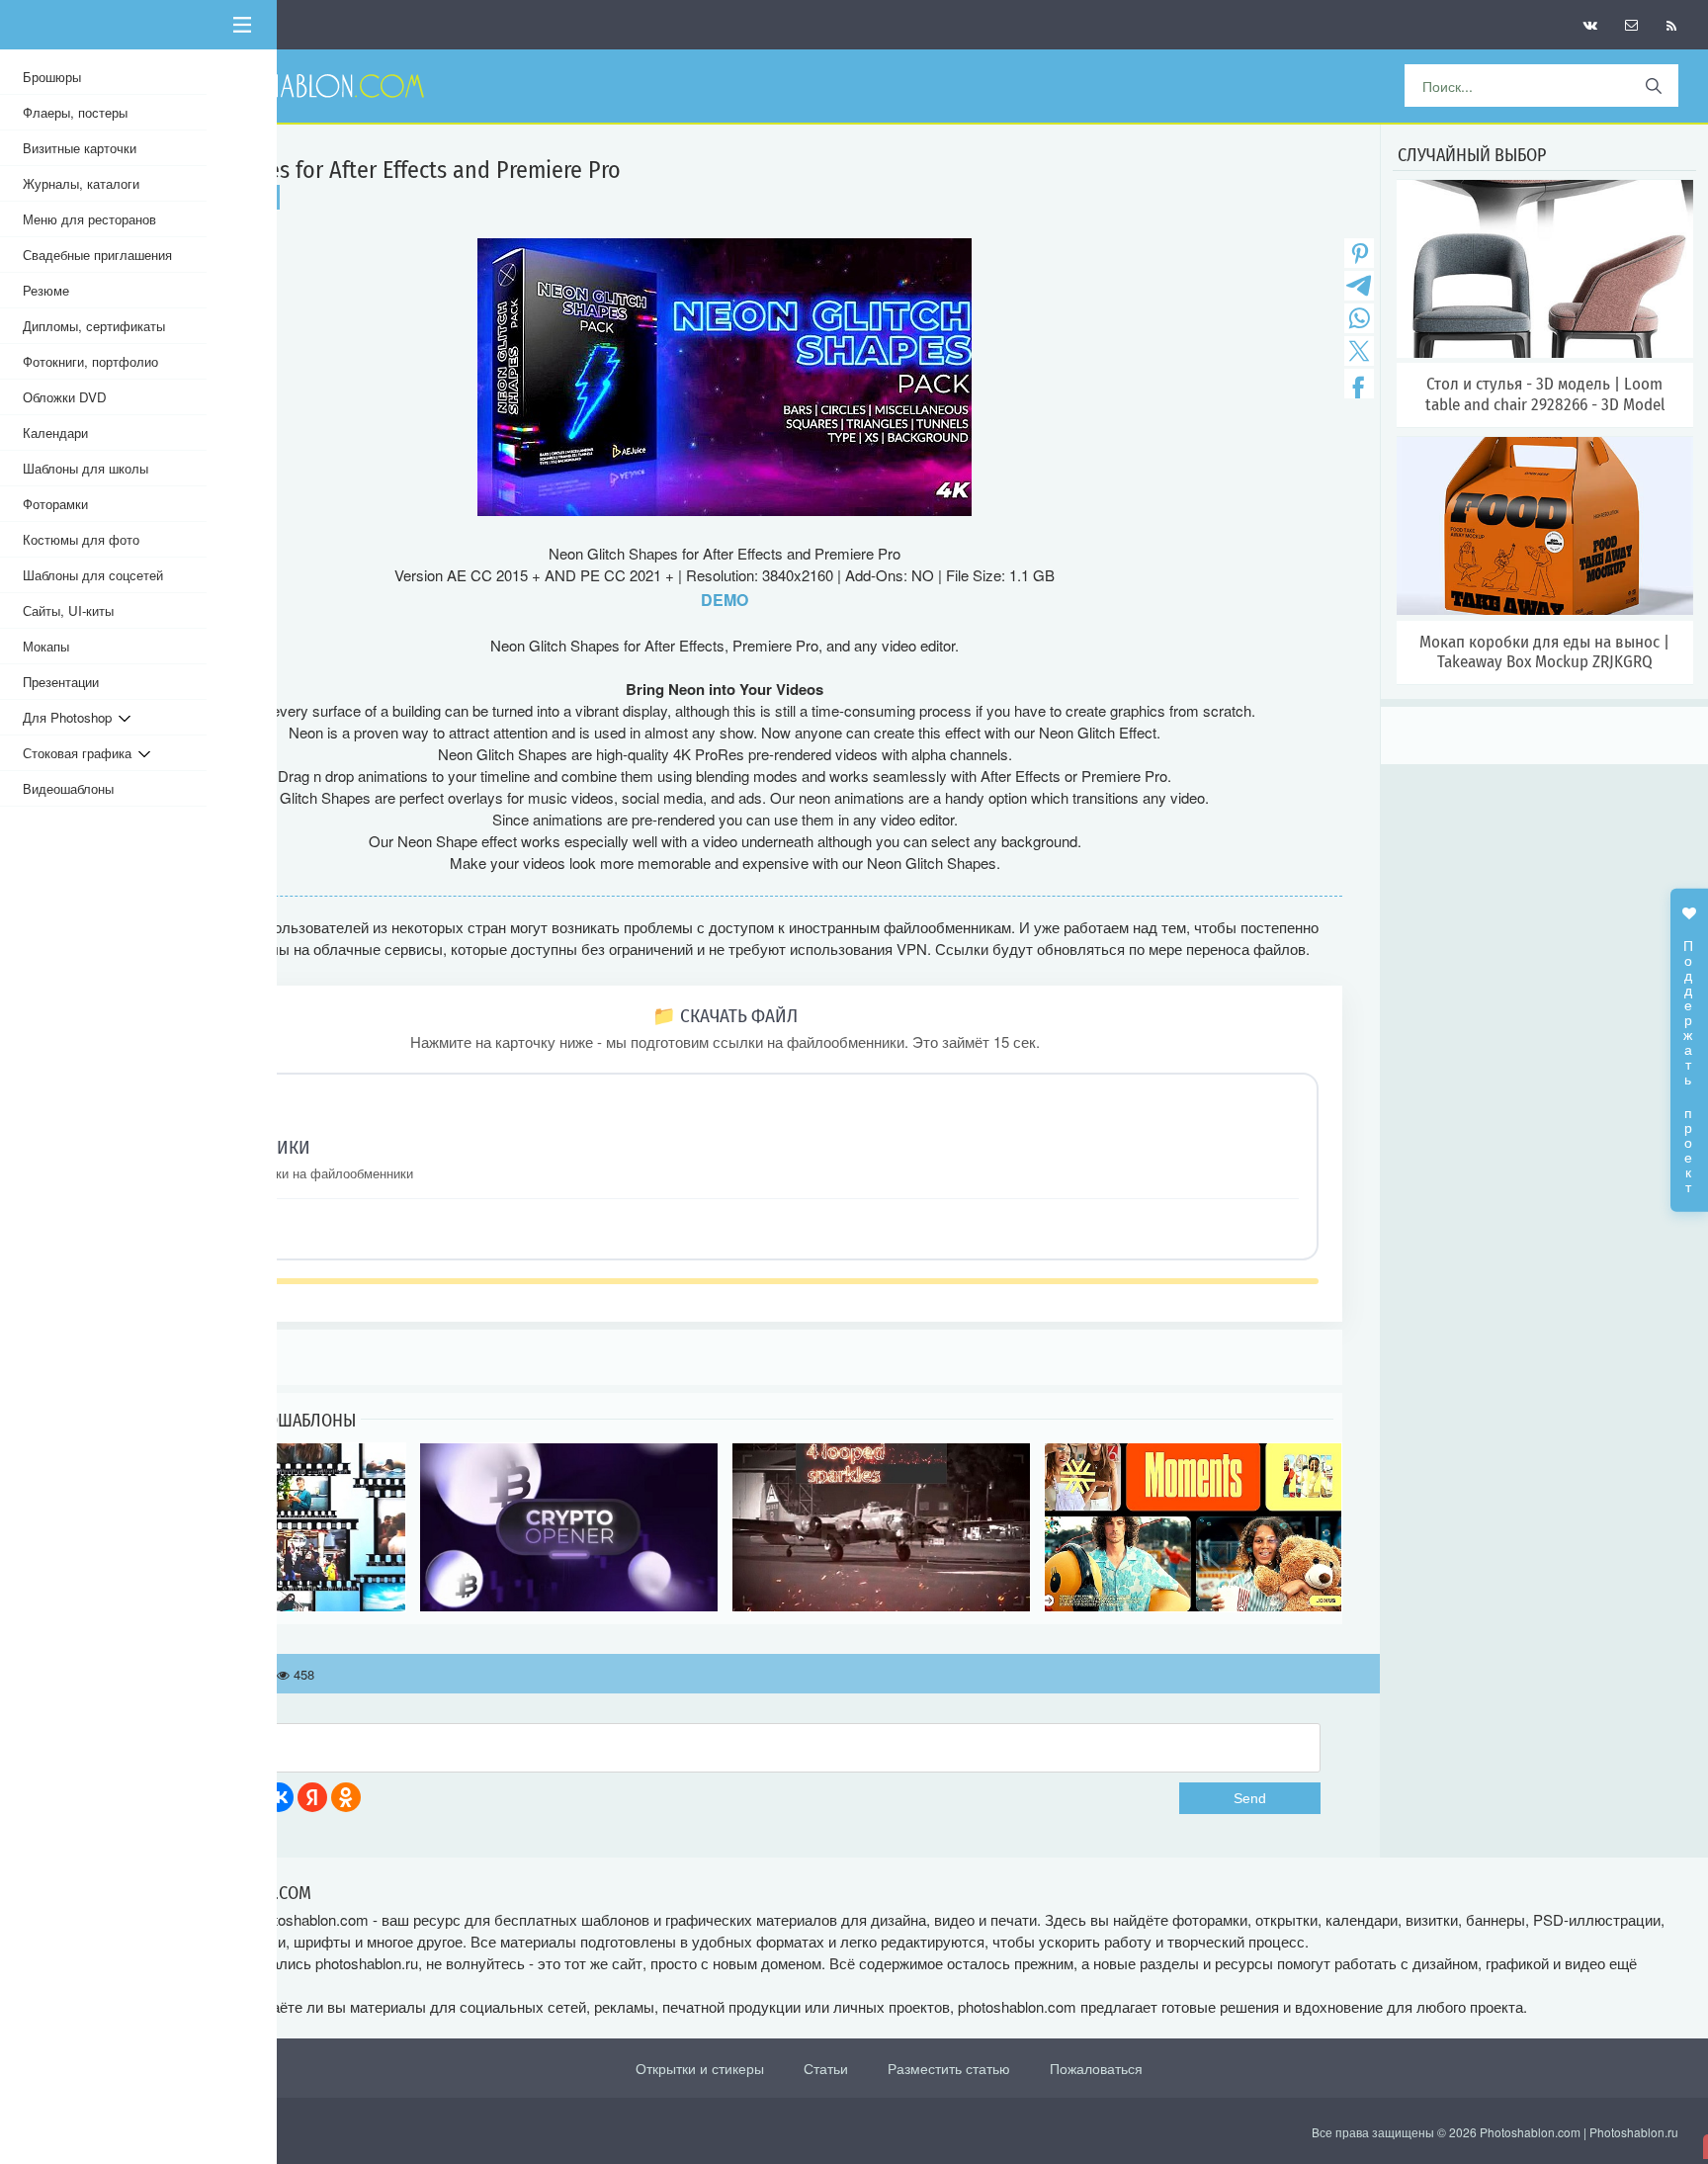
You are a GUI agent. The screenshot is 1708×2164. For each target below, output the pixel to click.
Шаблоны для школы (85, 468)
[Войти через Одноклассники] (346, 1797)
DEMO (725, 600)
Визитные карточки (80, 148)
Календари (55, 433)
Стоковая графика (81, 753)
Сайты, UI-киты (68, 610)
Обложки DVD (65, 397)
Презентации (61, 682)
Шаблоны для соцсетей (93, 575)
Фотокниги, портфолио (90, 361)
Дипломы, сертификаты (94, 326)
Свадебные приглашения (97, 255)
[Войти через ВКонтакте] (279, 1797)
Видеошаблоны (68, 788)
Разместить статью (949, 2068)
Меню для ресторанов (89, 219)
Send (1250, 1798)
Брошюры (52, 77)
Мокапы (46, 646)
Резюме (46, 290)
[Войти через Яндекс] (312, 1797)
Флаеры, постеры (75, 112)
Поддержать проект (1689, 1056)
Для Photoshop (71, 717)
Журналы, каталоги (81, 183)
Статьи (826, 2068)
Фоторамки (55, 504)
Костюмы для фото (81, 539)
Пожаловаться (1096, 2068)
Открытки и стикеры (700, 2068)
